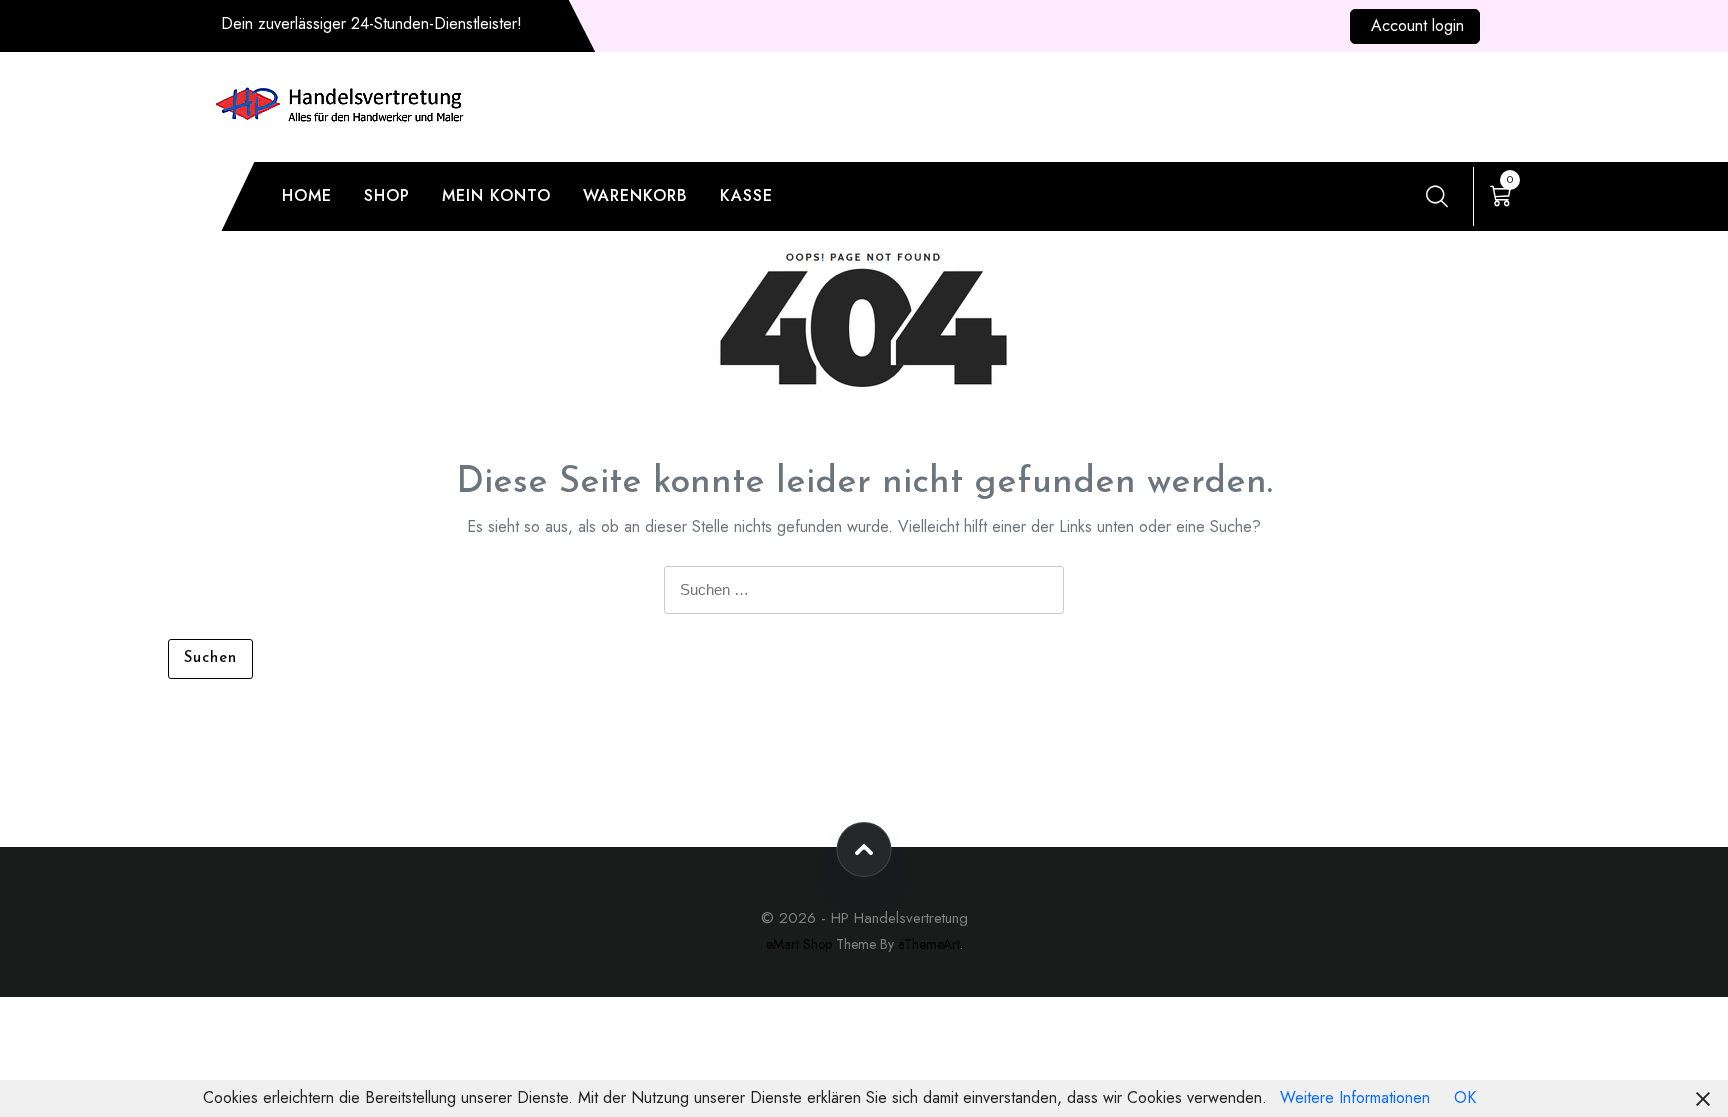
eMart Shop (799, 944)
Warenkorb (635, 195)
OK (1465, 1097)
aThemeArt (929, 944)
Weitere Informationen (1355, 1097)
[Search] (1437, 196)
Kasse (746, 195)
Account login (1417, 25)
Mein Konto (496, 195)
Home (307, 195)
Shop (387, 195)
